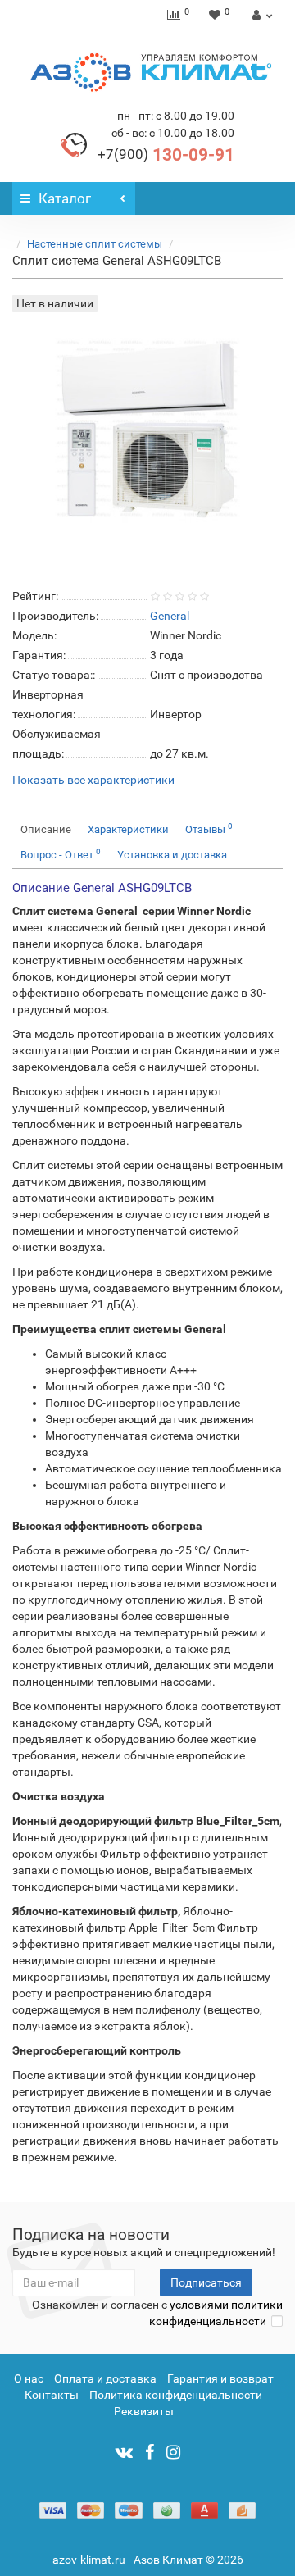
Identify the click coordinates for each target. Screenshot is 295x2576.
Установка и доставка (172, 855)
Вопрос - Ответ (61, 854)
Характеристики (128, 829)
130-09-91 (166, 155)
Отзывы (209, 828)
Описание (46, 829)
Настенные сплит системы (95, 244)
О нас (29, 2378)
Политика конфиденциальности (176, 2395)
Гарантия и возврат (220, 2378)
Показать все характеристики (93, 780)
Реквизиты (144, 2411)
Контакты (52, 2395)
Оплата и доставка (105, 2378)
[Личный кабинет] (260, 15)
